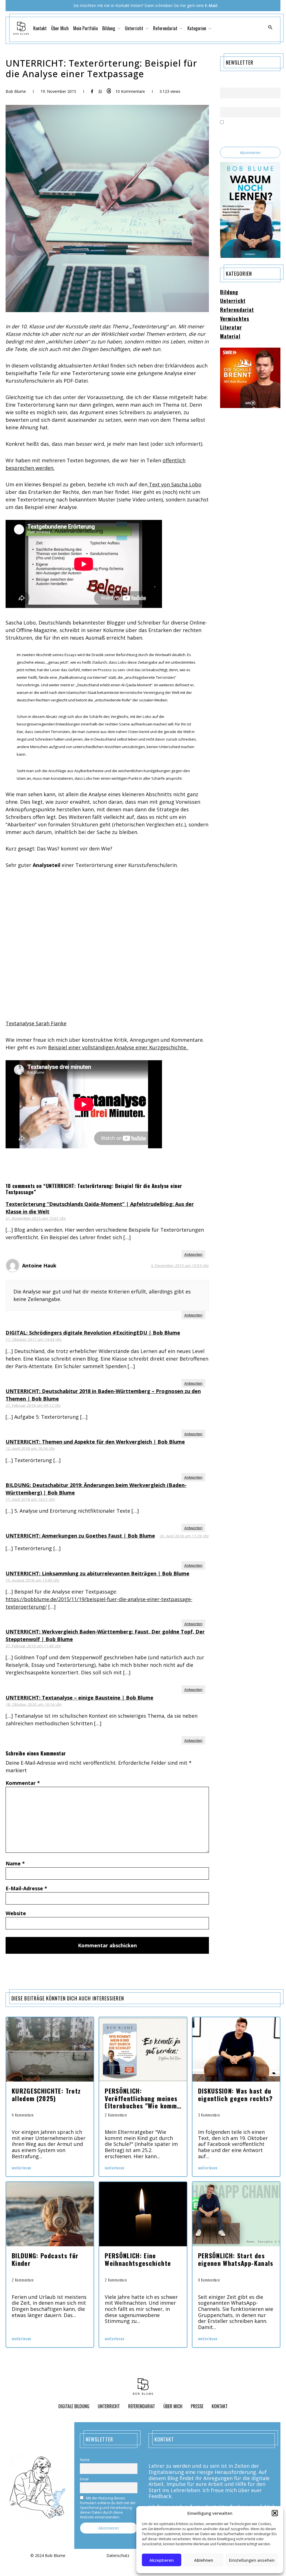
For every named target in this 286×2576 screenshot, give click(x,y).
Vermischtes (235, 319)
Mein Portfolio (85, 28)
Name (15, 1863)
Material (230, 336)
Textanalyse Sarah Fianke (36, 1023)
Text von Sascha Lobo (174, 484)
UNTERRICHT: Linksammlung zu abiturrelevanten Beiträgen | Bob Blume (97, 1573)
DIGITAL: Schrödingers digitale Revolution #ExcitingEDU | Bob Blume (93, 1333)
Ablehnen (204, 2560)
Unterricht (233, 301)
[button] (275, 2513)
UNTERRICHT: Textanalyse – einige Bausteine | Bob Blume (79, 1698)
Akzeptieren (162, 2560)
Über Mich (60, 28)
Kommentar (23, 1783)
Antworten (193, 1254)
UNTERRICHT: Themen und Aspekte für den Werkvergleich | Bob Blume (95, 1442)
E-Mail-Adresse (26, 1888)
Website (16, 1913)
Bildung (229, 292)
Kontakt (40, 28)
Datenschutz (118, 2556)
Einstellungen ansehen (252, 2560)
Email (224, 103)
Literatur (231, 327)
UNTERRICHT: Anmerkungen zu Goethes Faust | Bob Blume (80, 1536)
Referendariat (237, 310)
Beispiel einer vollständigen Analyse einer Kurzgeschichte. (118, 1047)
